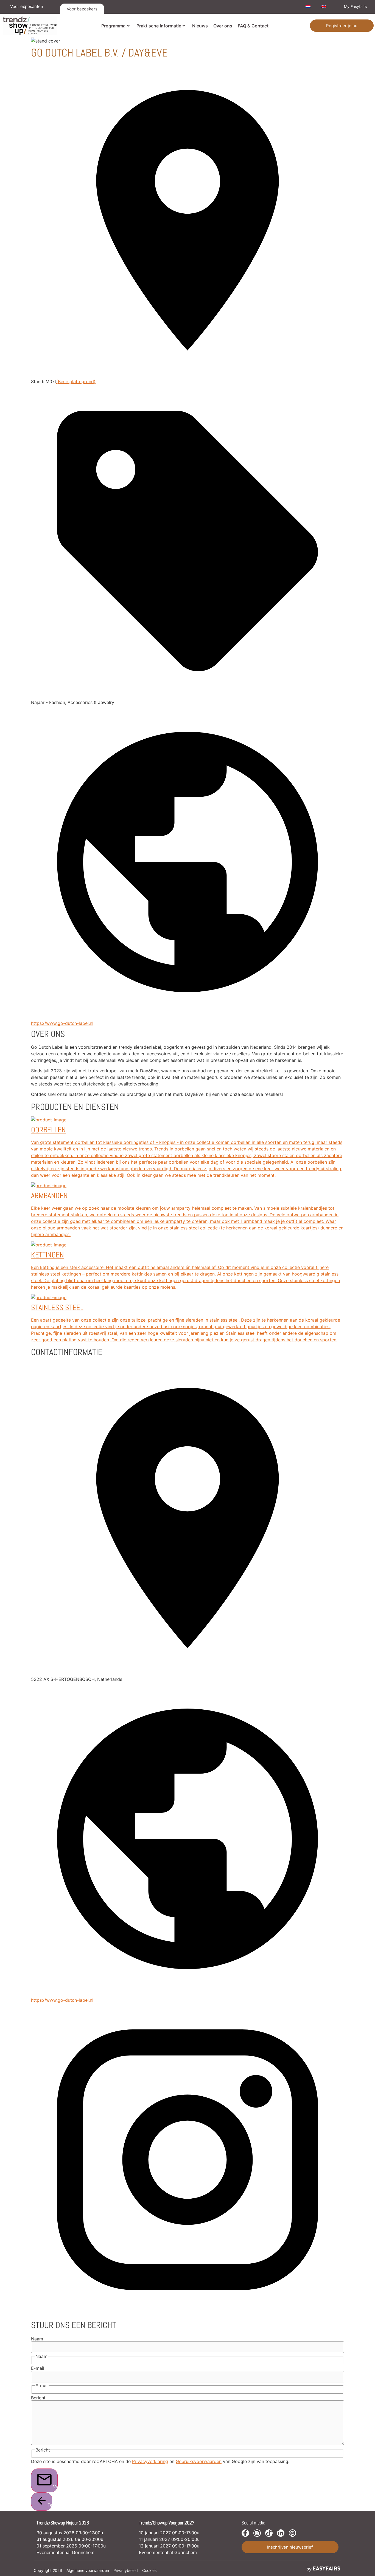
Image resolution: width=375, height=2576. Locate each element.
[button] (342, 26)
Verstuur (55, 2487)
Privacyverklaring (150, 2461)
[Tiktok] (269, 2533)
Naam (37, 2339)
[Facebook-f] (245, 2533)
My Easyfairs (355, 6)
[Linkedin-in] (281, 2533)
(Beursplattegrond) (76, 381)
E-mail (38, 2368)
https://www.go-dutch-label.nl (62, 1023)
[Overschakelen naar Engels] (324, 7)
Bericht (38, 2398)
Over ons (223, 26)
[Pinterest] (293, 2533)
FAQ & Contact (253, 26)
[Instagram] (257, 2533)
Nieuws (200, 26)
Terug (50, 2505)
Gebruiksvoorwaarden (199, 2461)
